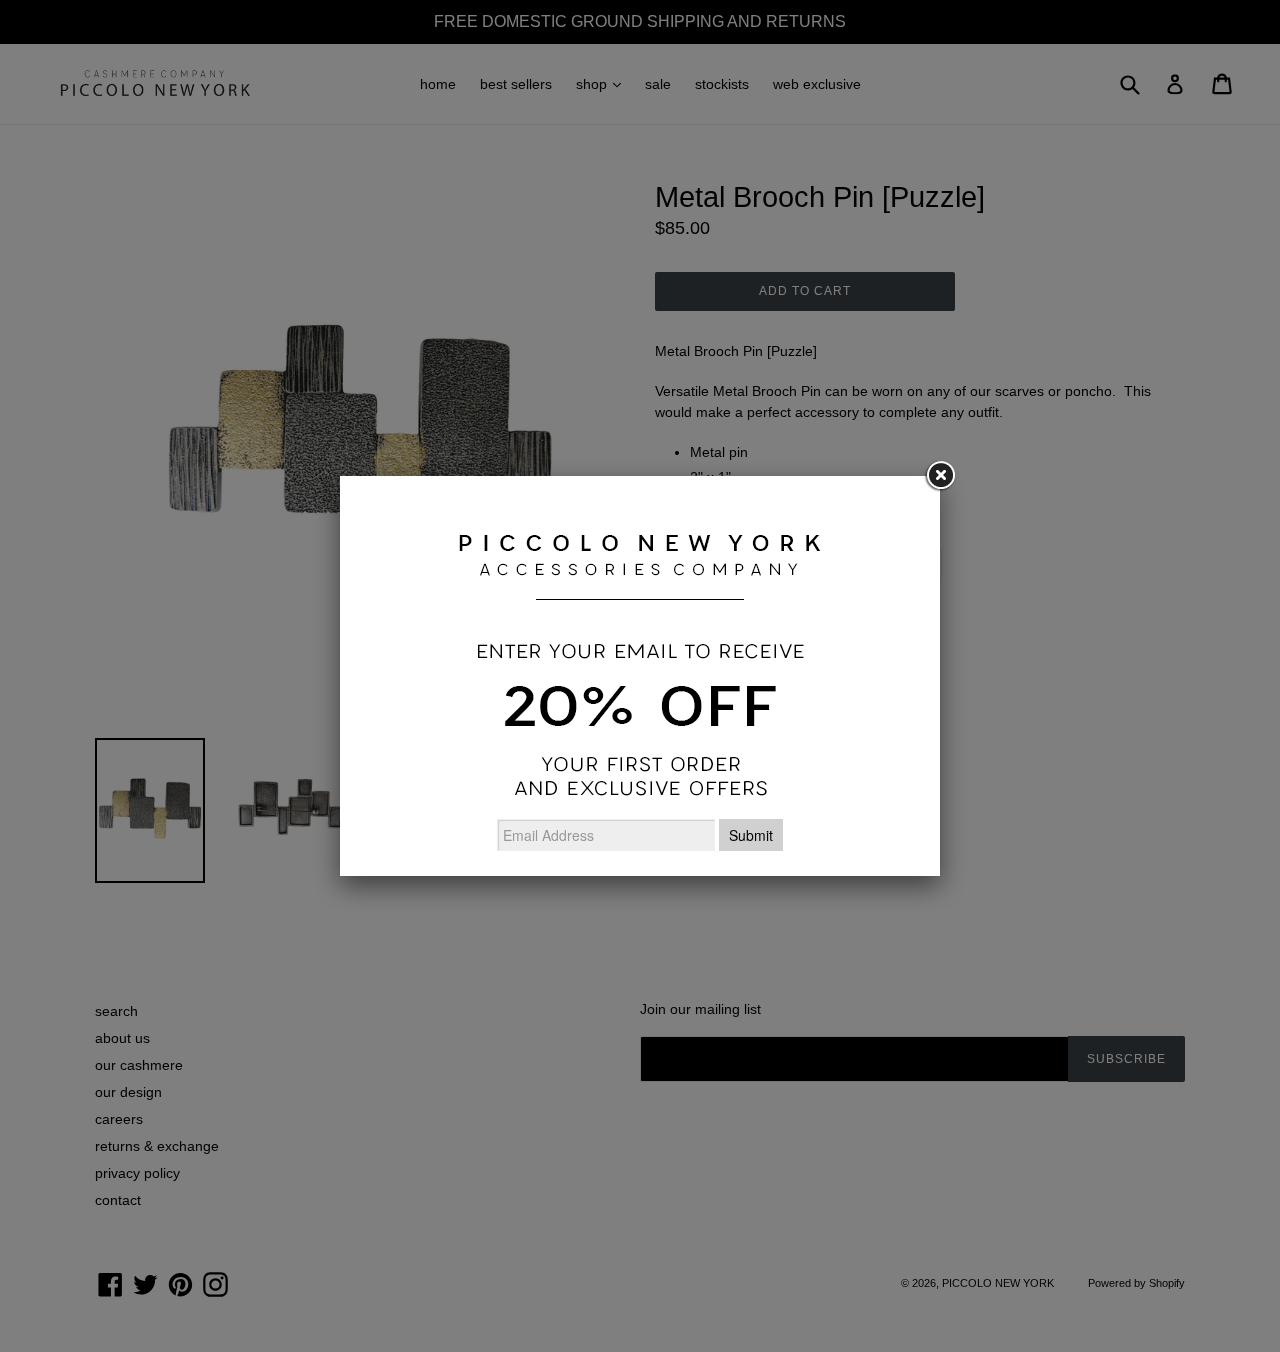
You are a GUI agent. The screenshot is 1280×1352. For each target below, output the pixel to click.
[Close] (940, 476)
